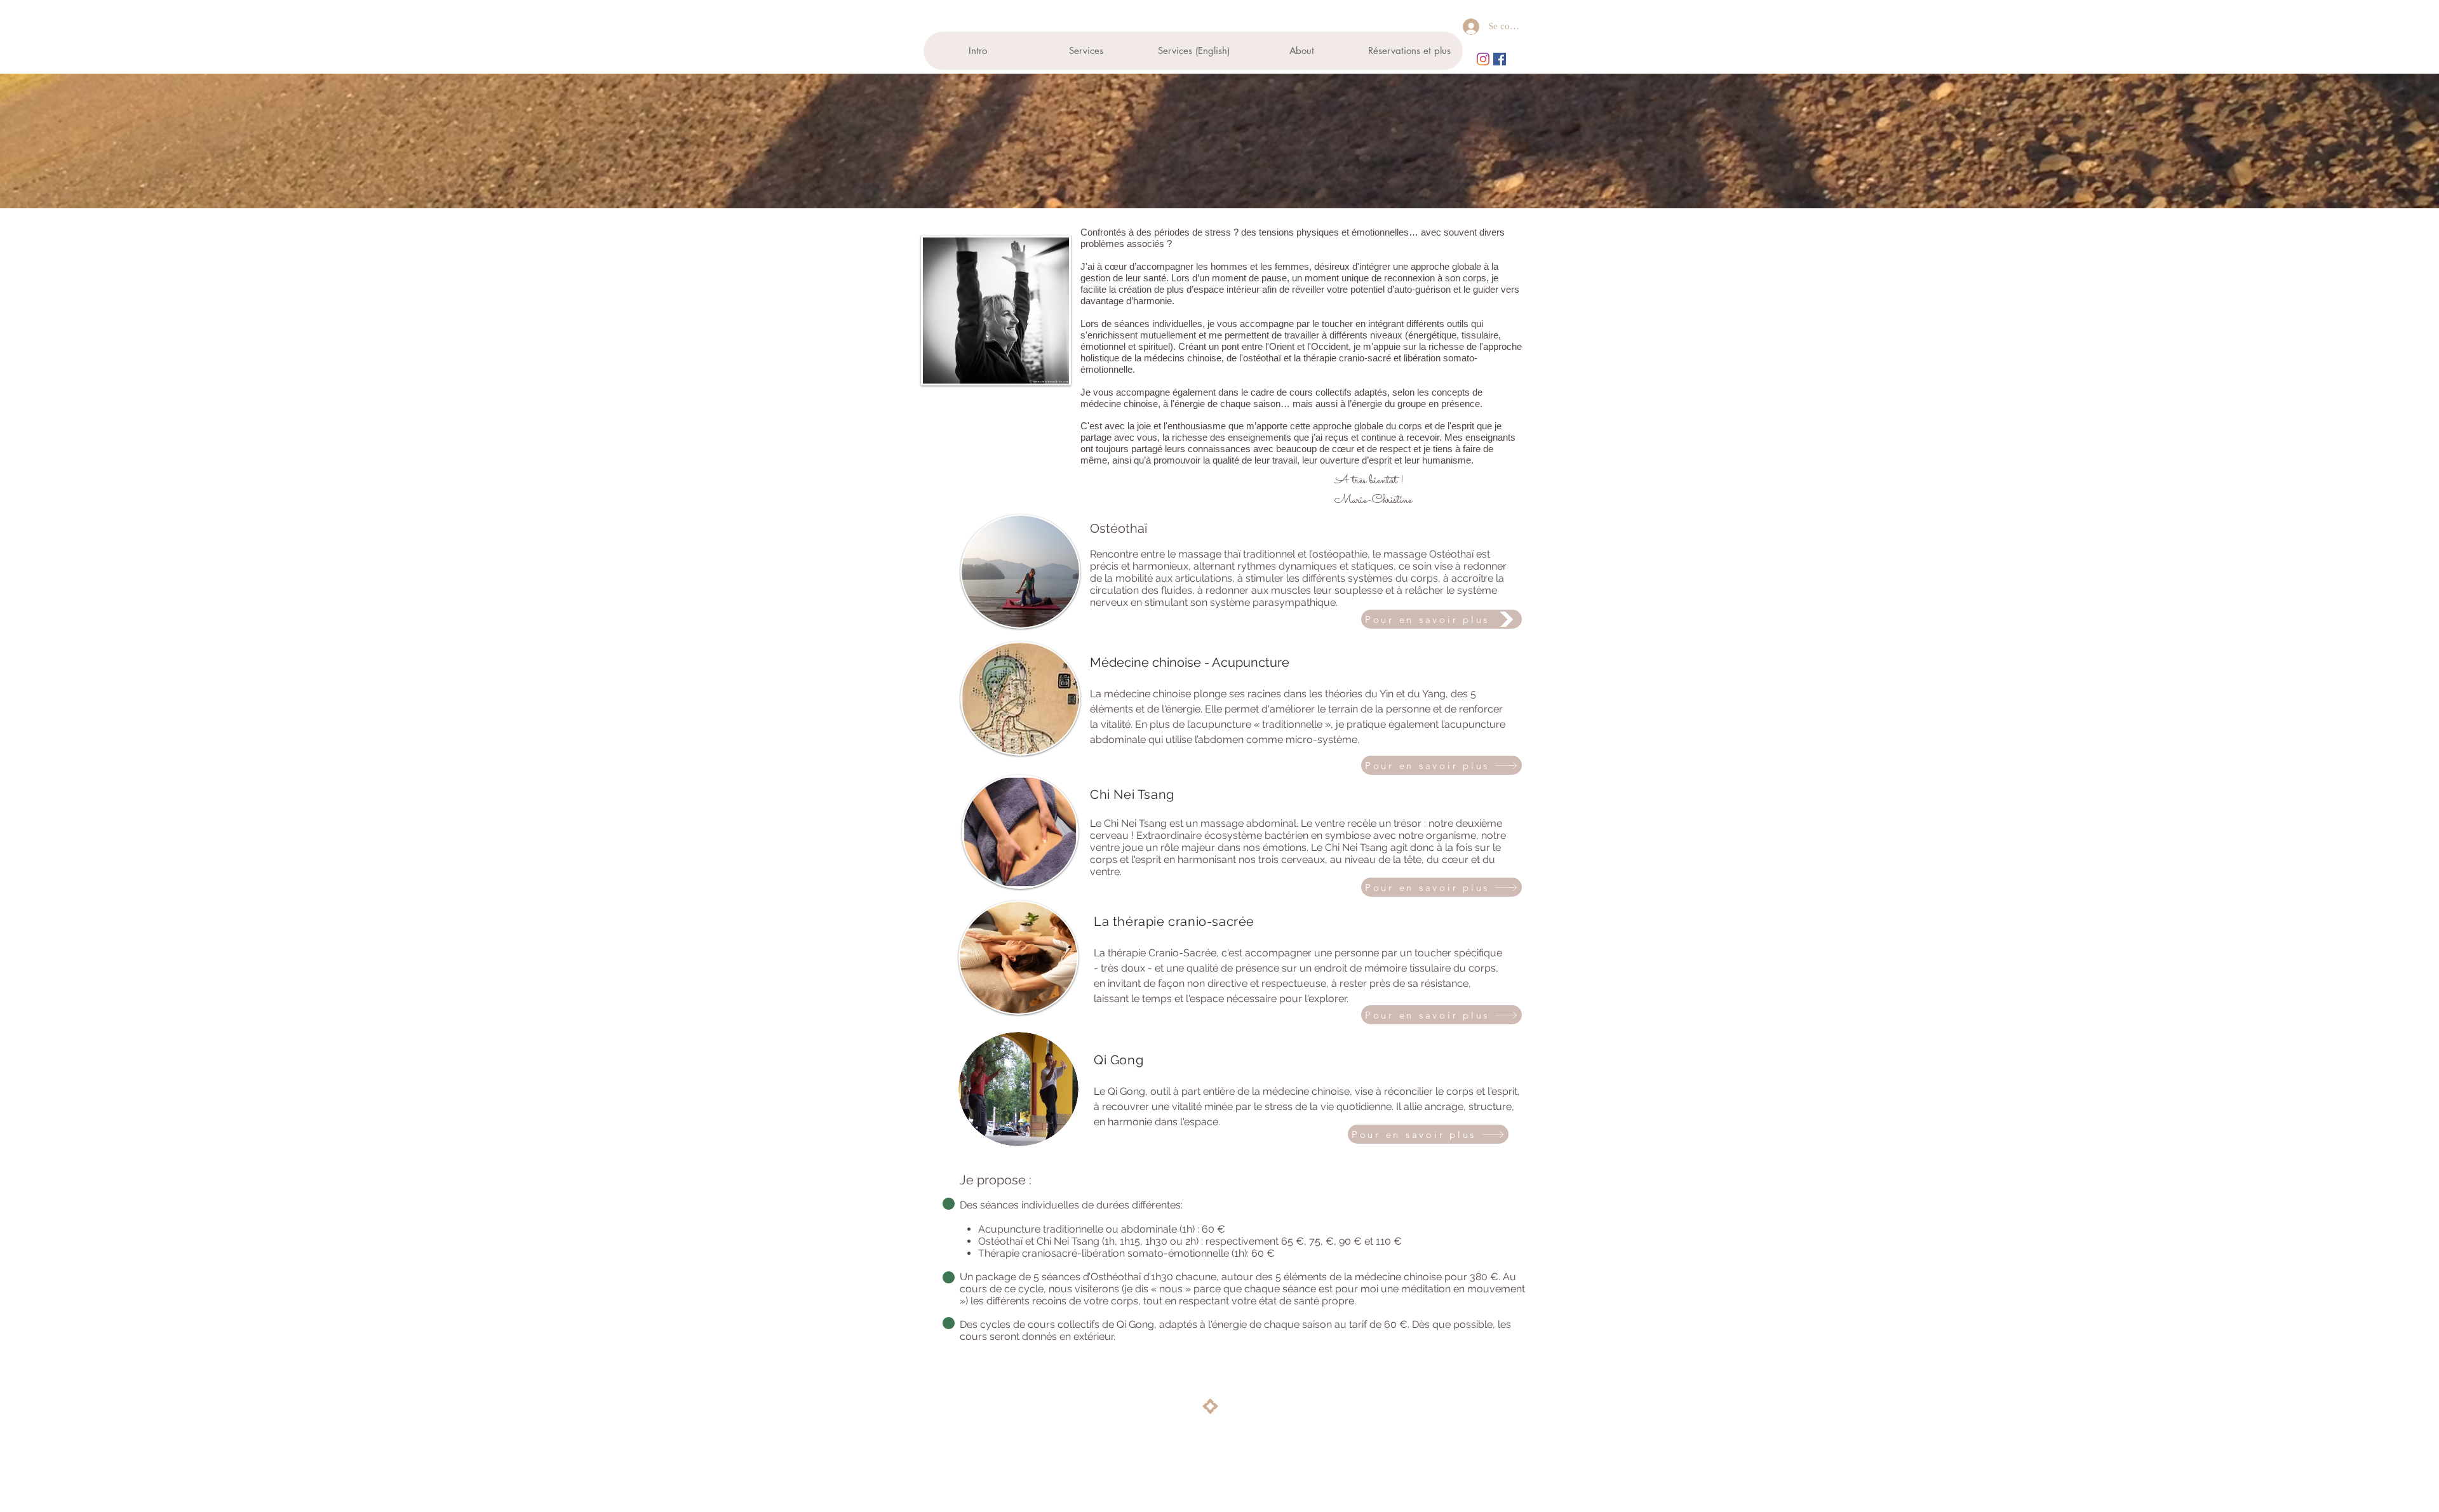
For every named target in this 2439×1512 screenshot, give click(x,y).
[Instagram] (1483, 59)
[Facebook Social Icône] (1500, 59)
